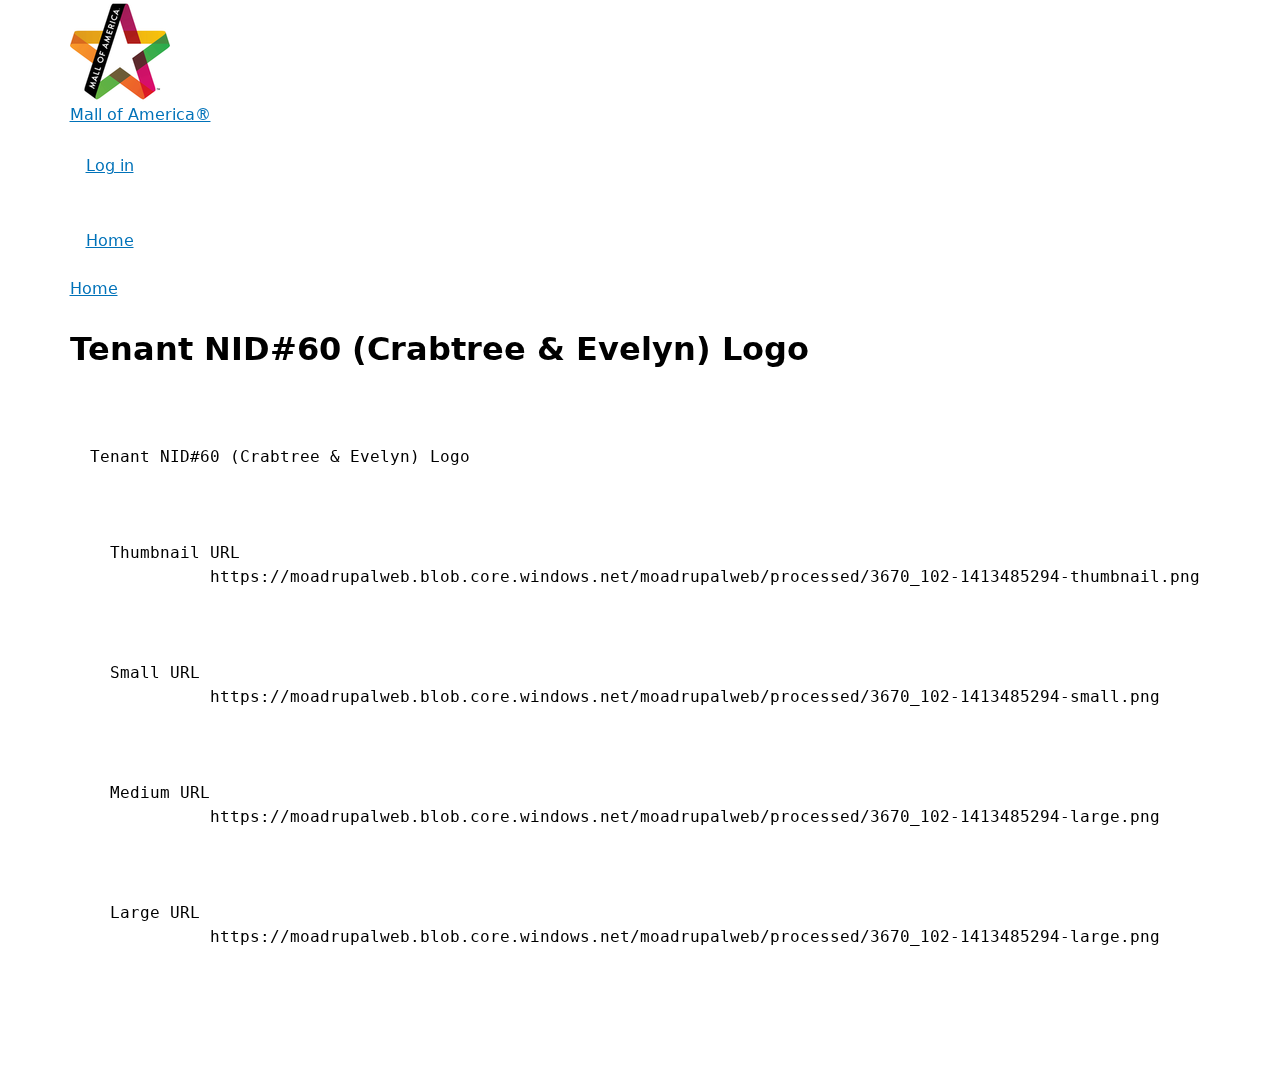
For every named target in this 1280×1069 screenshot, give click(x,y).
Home (110, 240)
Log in (110, 165)
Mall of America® (140, 114)
